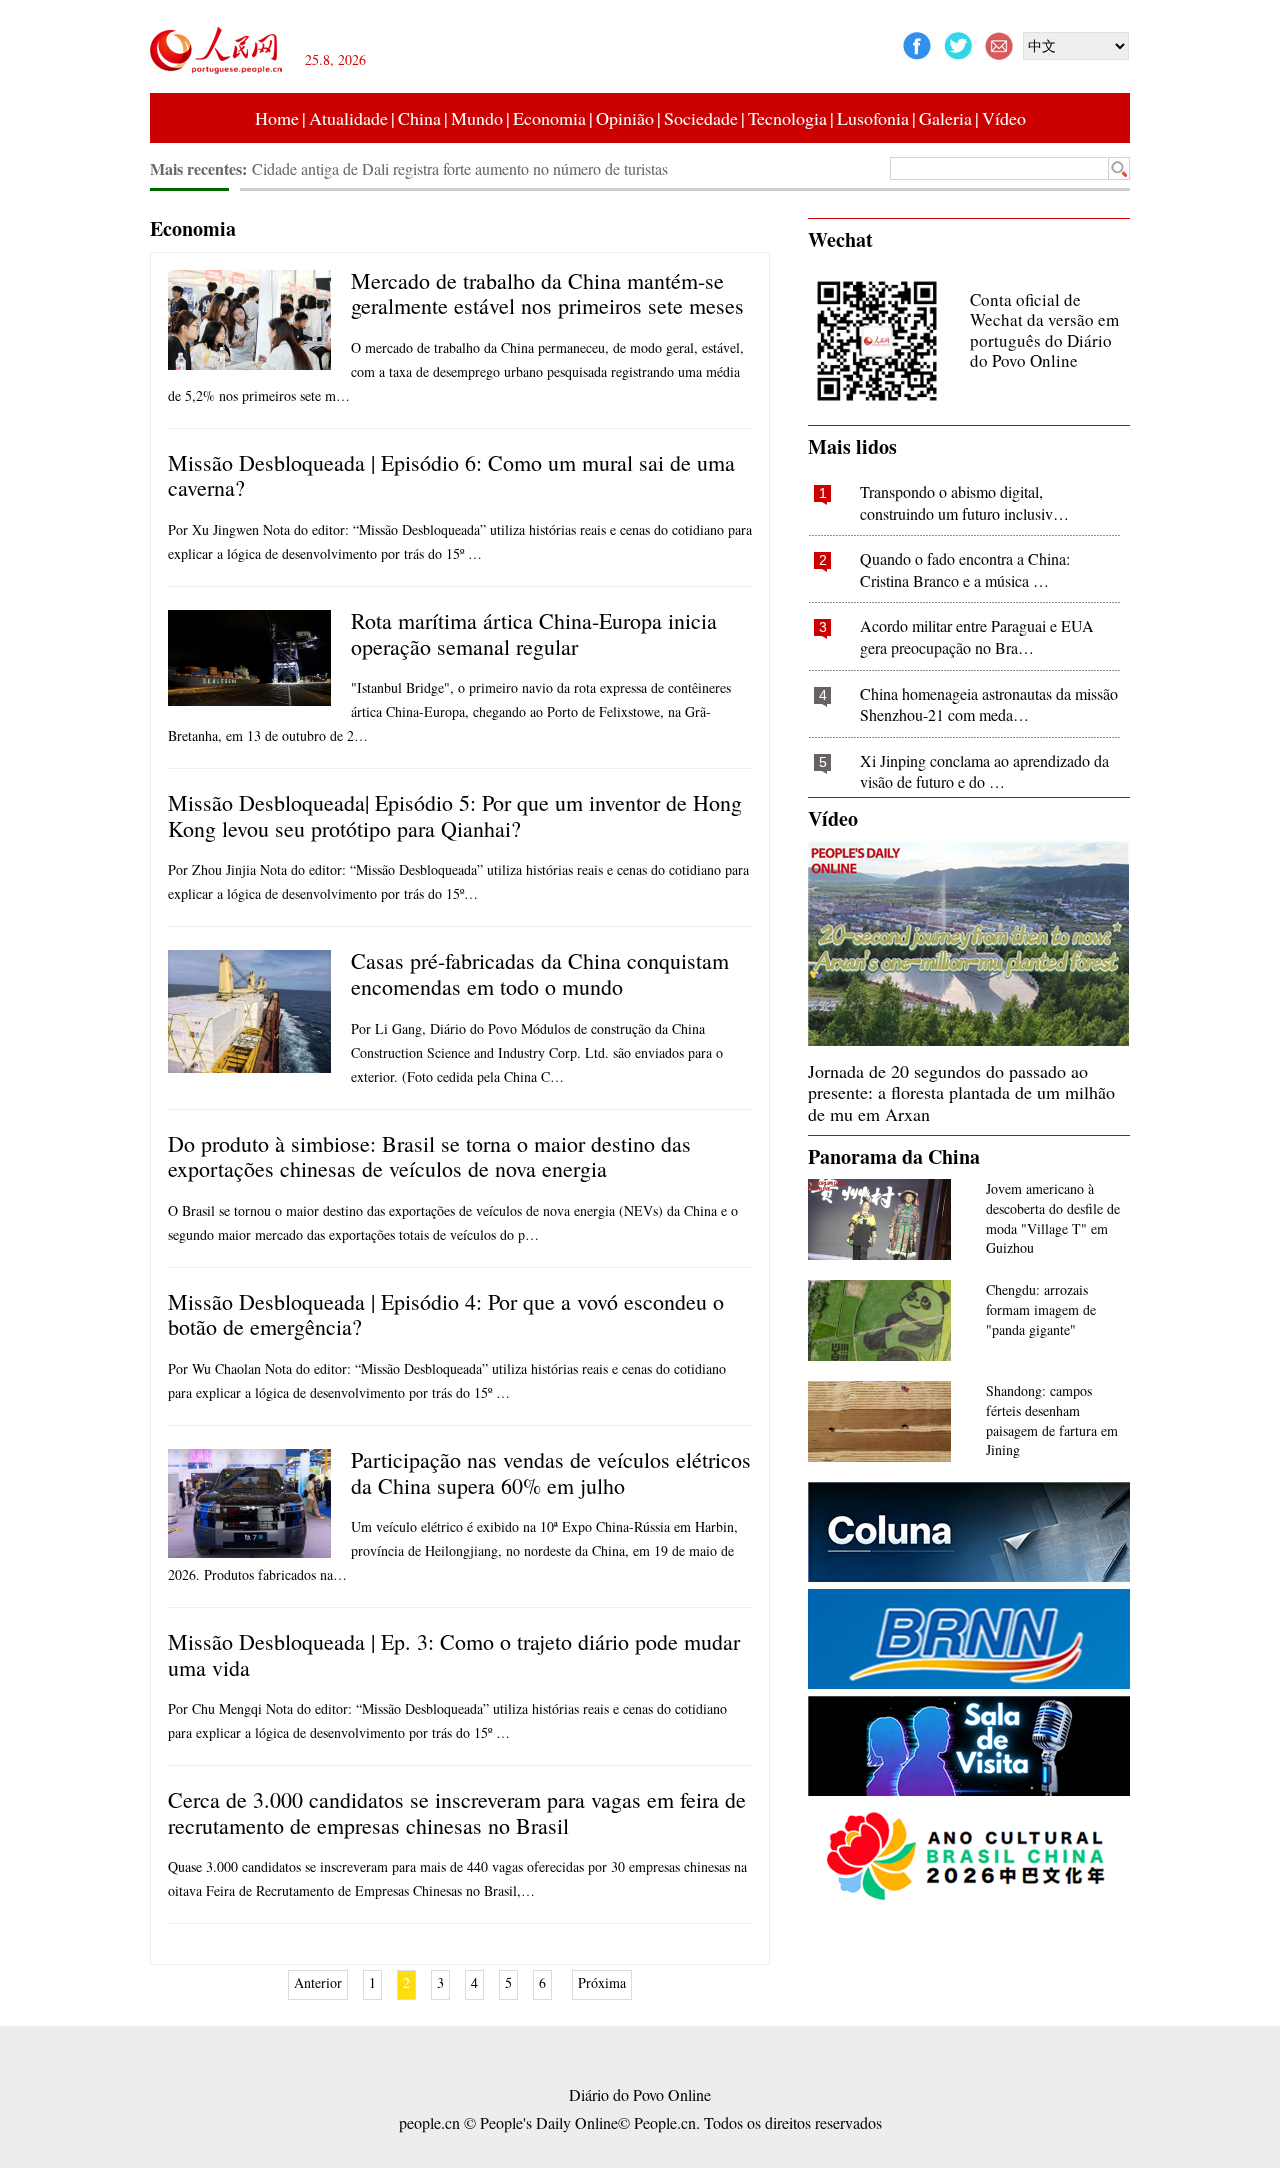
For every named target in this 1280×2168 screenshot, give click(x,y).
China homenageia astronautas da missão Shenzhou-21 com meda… (989, 704)
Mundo (477, 118)
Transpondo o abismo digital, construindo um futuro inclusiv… (964, 502)
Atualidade (348, 118)
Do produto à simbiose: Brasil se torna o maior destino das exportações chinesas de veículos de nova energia (429, 1156)
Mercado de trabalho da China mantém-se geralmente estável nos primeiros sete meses (547, 293)
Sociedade (701, 118)
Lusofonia (873, 118)
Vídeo (1004, 118)
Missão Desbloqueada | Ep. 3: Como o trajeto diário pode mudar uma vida (454, 1654)
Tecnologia (787, 118)
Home (277, 118)
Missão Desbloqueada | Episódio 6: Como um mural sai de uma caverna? (451, 475)
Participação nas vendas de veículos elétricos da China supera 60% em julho (551, 1472)
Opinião (625, 118)
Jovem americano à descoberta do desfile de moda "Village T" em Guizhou (1053, 1218)
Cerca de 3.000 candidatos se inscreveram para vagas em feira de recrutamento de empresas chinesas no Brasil (457, 1812)
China (419, 118)
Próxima (602, 1982)
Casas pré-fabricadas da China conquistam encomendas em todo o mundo (540, 973)
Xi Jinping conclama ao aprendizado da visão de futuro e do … (984, 771)
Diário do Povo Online (640, 2094)
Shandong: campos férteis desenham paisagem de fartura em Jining (1052, 1420)
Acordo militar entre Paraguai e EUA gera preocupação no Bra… (977, 636)
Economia (549, 118)
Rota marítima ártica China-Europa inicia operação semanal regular (534, 633)
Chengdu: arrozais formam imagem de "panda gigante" (1041, 1309)
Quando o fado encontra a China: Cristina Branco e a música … (965, 569)
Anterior (318, 1982)
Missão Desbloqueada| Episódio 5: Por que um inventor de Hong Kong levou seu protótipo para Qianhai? (455, 815)
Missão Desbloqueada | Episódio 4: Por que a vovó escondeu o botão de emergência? (446, 1314)
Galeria (945, 118)
